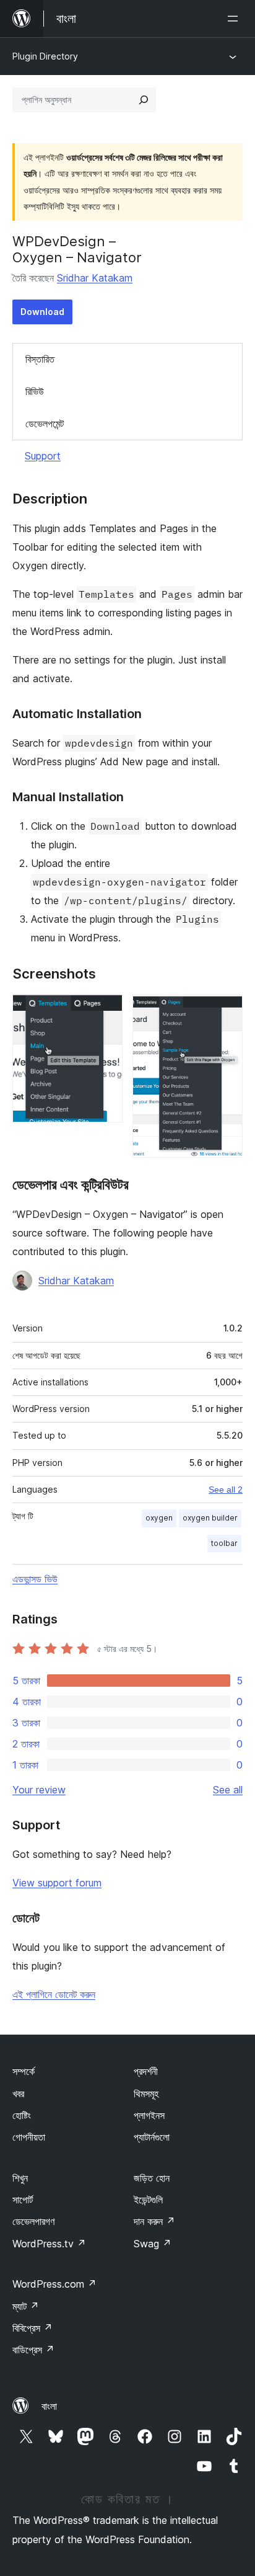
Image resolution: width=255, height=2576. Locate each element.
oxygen (159, 1518)
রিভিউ (35, 391)
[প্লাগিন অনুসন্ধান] (144, 100)
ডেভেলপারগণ (33, 2221)
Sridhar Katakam (95, 278)
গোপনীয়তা (29, 2137)
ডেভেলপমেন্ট (45, 424)
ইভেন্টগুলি (148, 2200)
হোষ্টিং (22, 2115)
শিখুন (20, 2178)
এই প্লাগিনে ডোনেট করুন (54, 1994)
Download (42, 312)
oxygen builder (210, 1518)
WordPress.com (54, 2284)
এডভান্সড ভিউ (35, 1579)
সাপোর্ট (23, 2200)
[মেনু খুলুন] (235, 19)
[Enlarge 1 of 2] (106, 1011)
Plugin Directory (45, 56)
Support (43, 456)
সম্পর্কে (24, 2071)
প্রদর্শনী (146, 2071)
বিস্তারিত (40, 359)
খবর (18, 2094)
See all (228, 1790)
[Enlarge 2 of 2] (226, 1011)
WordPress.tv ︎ (49, 2244)
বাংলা (49, 2406)
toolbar (224, 1543)
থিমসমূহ (146, 2094)
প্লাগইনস (149, 2115)
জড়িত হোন (152, 2178)
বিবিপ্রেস (32, 2328)
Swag (153, 2244)
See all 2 (226, 1490)
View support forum (57, 1883)
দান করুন (154, 2221)
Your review (39, 1790)
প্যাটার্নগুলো (152, 2137)
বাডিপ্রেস (33, 2350)
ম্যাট (26, 2306)
